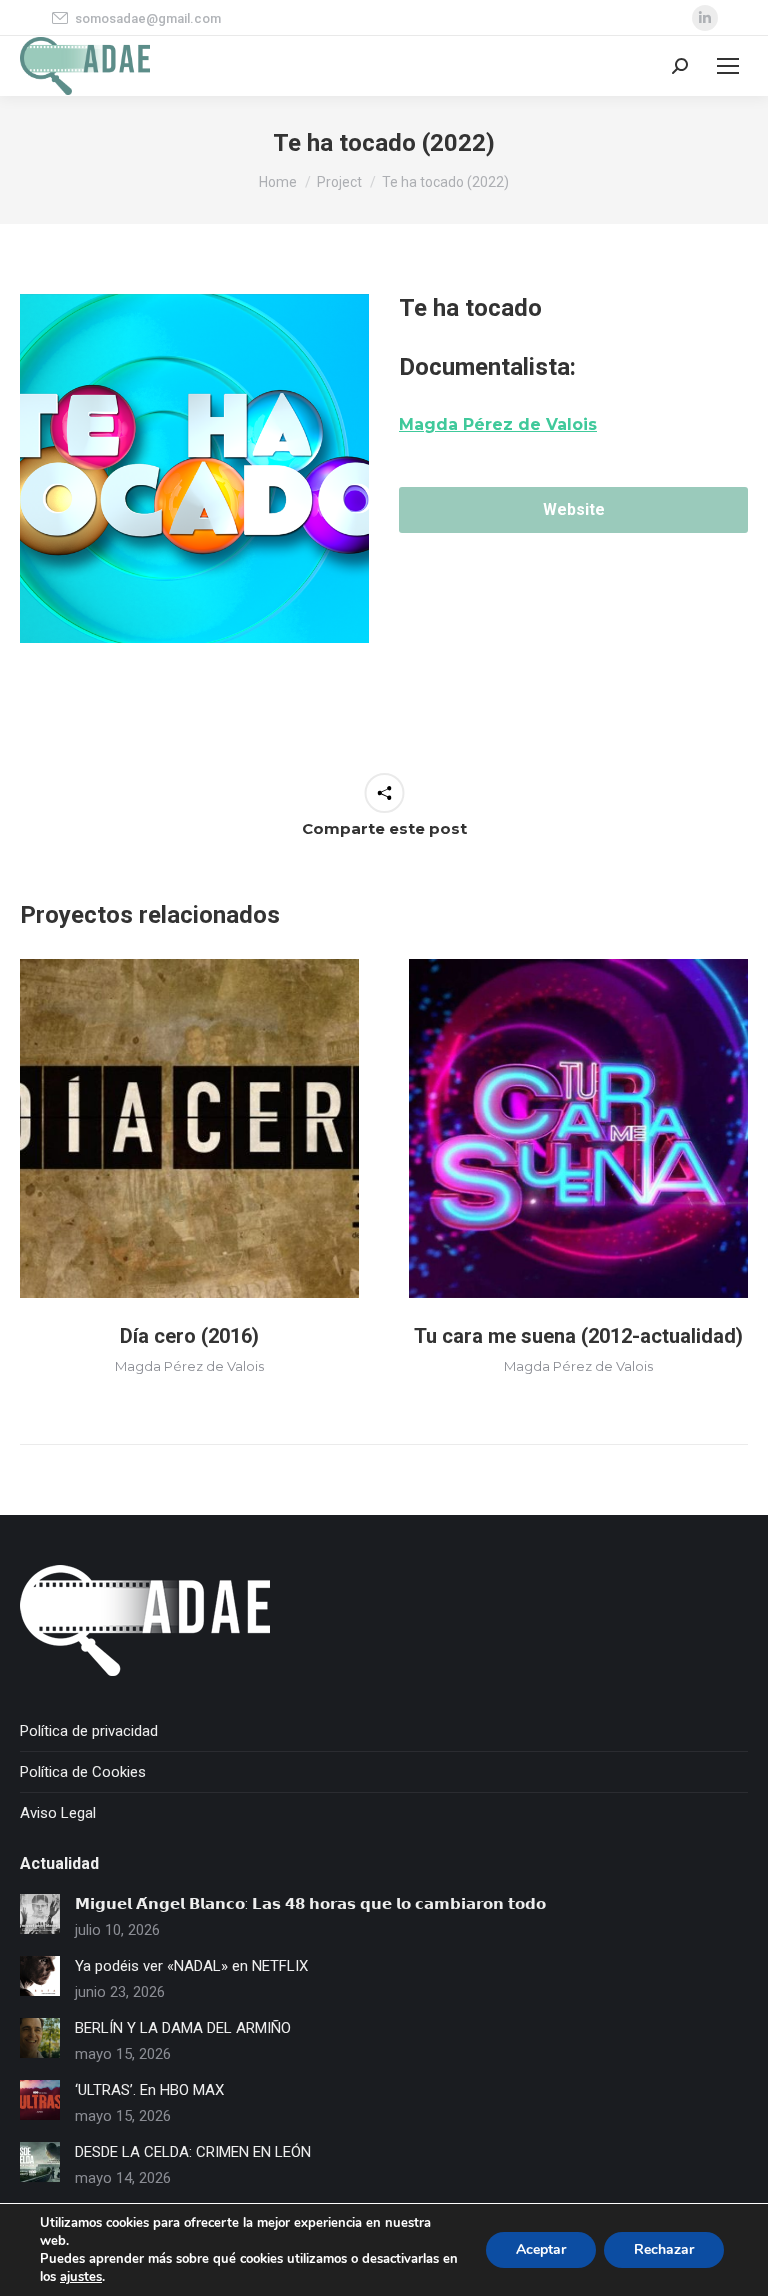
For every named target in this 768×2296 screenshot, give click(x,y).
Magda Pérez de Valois (189, 1366)
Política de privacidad (89, 1731)
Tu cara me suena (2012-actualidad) (578, 1336)
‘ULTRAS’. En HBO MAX (149, 2090)
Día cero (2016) (189, 1336)
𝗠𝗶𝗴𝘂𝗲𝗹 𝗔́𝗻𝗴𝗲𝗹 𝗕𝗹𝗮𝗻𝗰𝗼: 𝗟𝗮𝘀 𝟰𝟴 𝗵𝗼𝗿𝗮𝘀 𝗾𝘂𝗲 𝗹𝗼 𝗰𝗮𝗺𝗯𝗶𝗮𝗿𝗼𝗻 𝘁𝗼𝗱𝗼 (310, 1904)
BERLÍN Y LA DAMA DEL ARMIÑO (183, 2028)
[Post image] (40, 1914)
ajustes (81, 2277)
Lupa (190, 1129)
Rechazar (664, 2249)
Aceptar (541, 2249)
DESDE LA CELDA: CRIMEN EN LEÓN (193, 2152)
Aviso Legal (58, 1813)
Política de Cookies (83, 1772)
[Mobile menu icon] (728, 66)
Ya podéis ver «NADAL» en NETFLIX (191, 1966)
